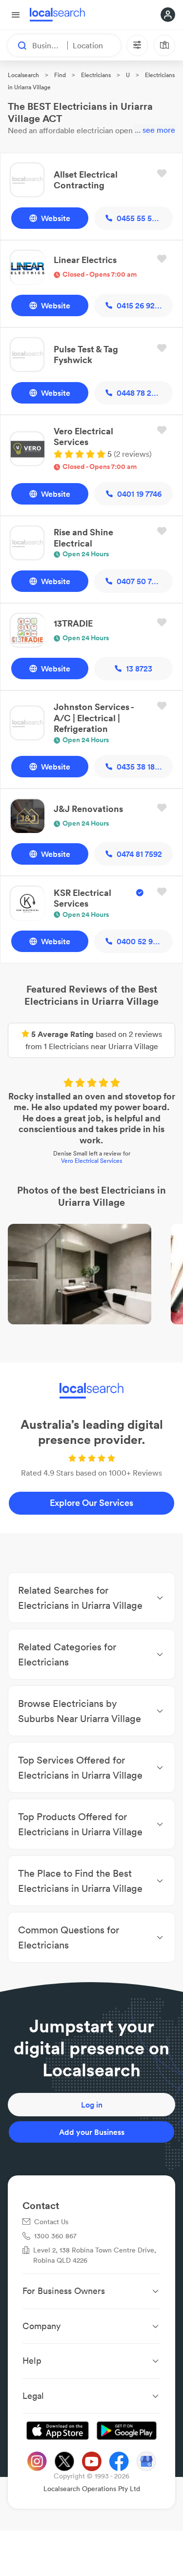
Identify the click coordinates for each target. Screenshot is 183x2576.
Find (60, 75)
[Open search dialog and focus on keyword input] (18, 45)
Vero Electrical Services (91, 1161)
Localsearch (23, 75)
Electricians (96, 75)
